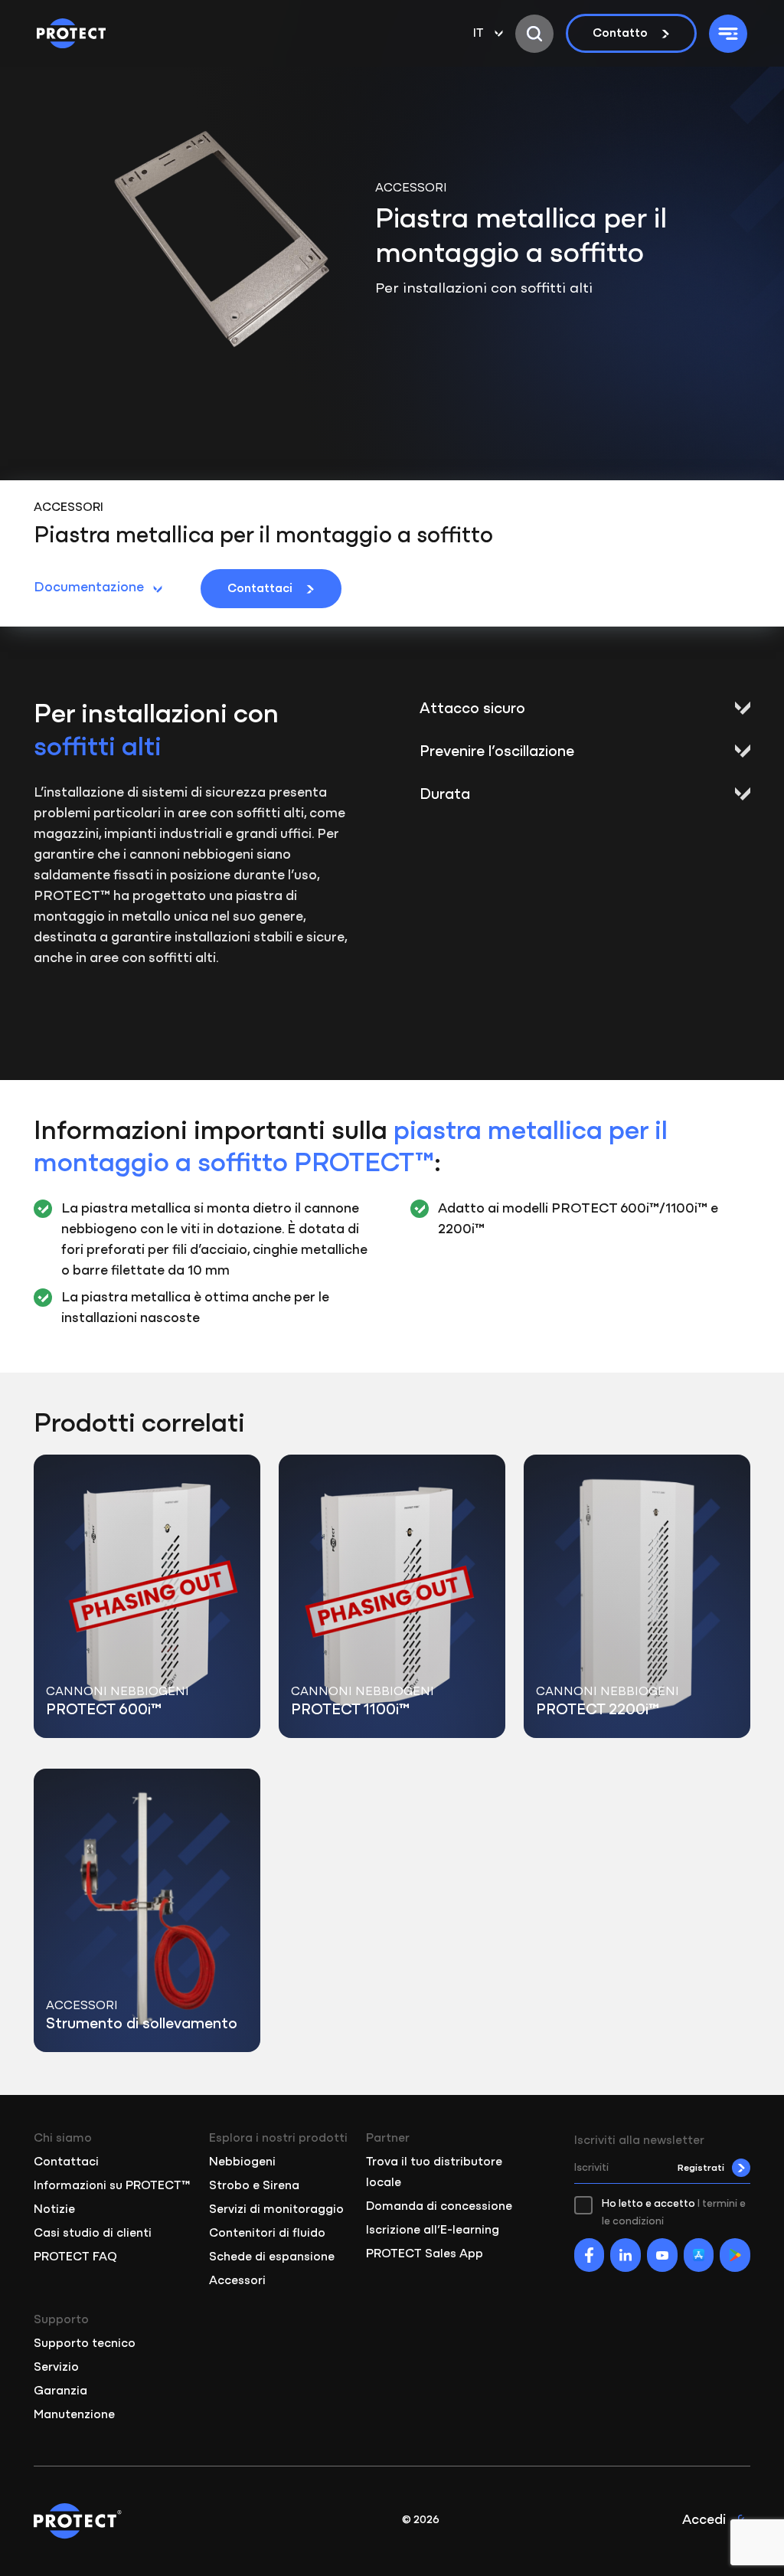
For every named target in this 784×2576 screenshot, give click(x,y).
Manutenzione (74, 2415)
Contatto (620, 34)
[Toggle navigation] (728, 34)
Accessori (237, 2281)
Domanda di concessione (439, 2207)
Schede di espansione (272, 2257)
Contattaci (260, 589)
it (479, 34)
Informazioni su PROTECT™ (112, 2186)
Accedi (704, 2521)
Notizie (54, 2210)
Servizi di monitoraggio (276, 2210)
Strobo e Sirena (254, 2186)
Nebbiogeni (242, 2162)
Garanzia (60, 2391)
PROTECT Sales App (425, 2254)
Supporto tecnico (85, 2344)
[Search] (534, 34)
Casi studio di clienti (93, 2234)
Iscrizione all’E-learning (433, 2231)
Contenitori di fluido (267, 2234)
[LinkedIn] (626, 2255)
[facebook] (590, 2255)
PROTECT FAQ (75, 2257)
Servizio (56, 2368)
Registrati (701, 2168)
